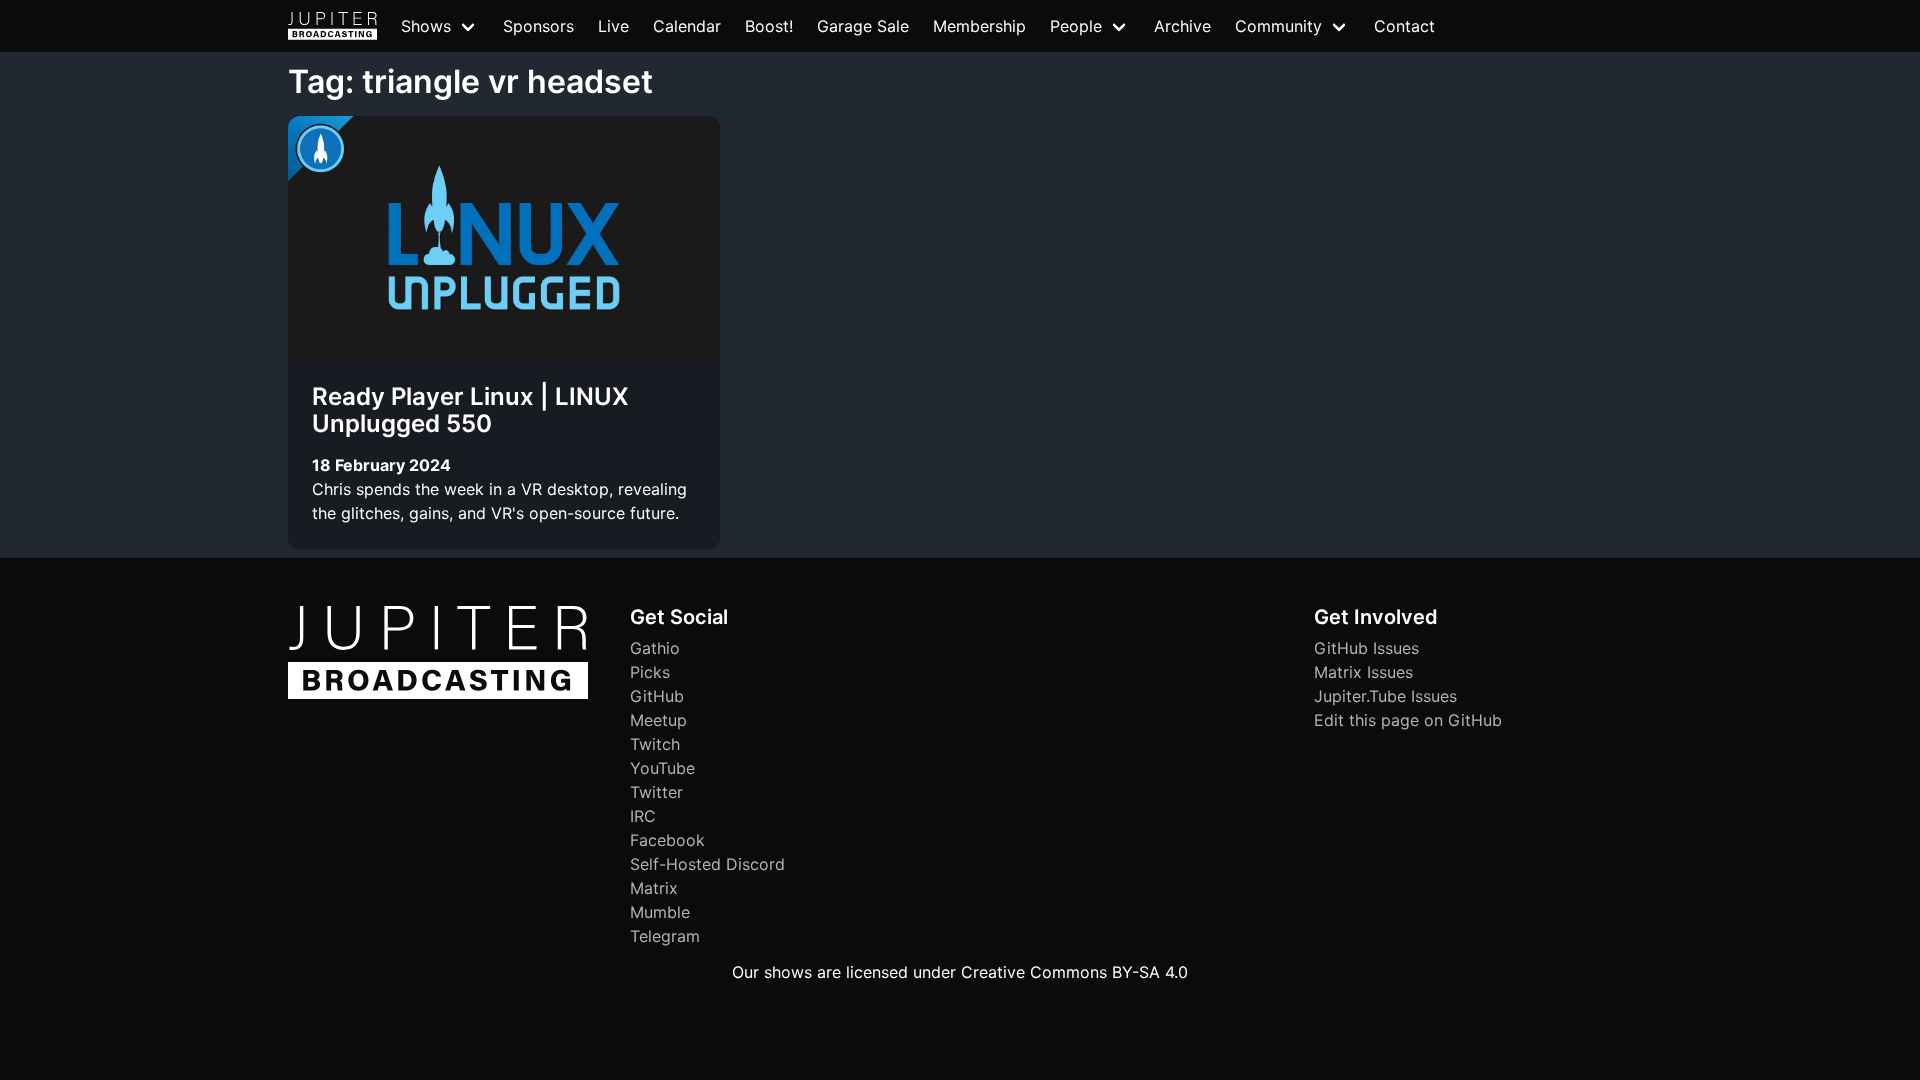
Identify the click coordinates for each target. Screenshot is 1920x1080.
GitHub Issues (1366, 648)
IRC (643, 816)
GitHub (657, 696)
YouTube (662, 768)
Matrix (654, 888)
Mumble (660, 912)
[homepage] (332, 26)
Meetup (658, 720)
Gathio (655, 648)
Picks (650, 672)
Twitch (655, 744)
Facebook (667, 840)
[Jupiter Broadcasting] (438, 694)
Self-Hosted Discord (707, 864)
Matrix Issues (1363, 672)
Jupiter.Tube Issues (1385, 696)
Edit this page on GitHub (1408, 720)
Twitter (656, 792)
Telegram (665, 936)
